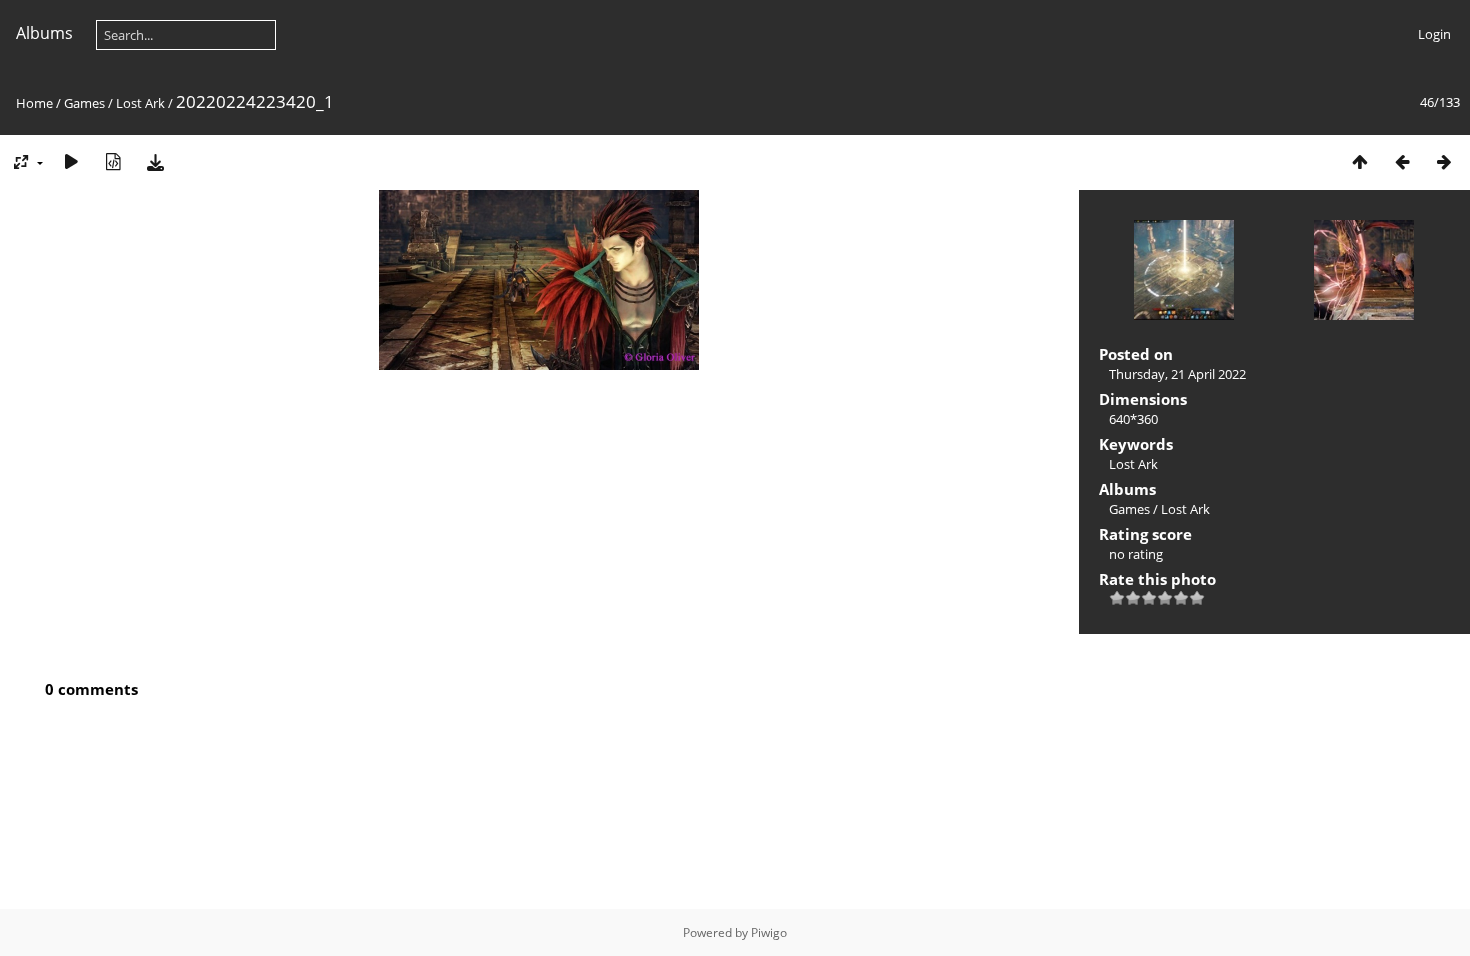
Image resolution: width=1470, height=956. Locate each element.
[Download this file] (155, 161)
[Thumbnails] (1360, 161)
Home (34, 103)
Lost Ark (140, 103)
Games (84, 103)
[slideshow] (71, 161)
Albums (44, 33)
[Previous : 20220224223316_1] (1402, 161)
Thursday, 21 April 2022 (1177, 374)
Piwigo (769, 932)
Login (1434, 34)
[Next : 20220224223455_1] (1444, 161)
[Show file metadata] (113, 161)
